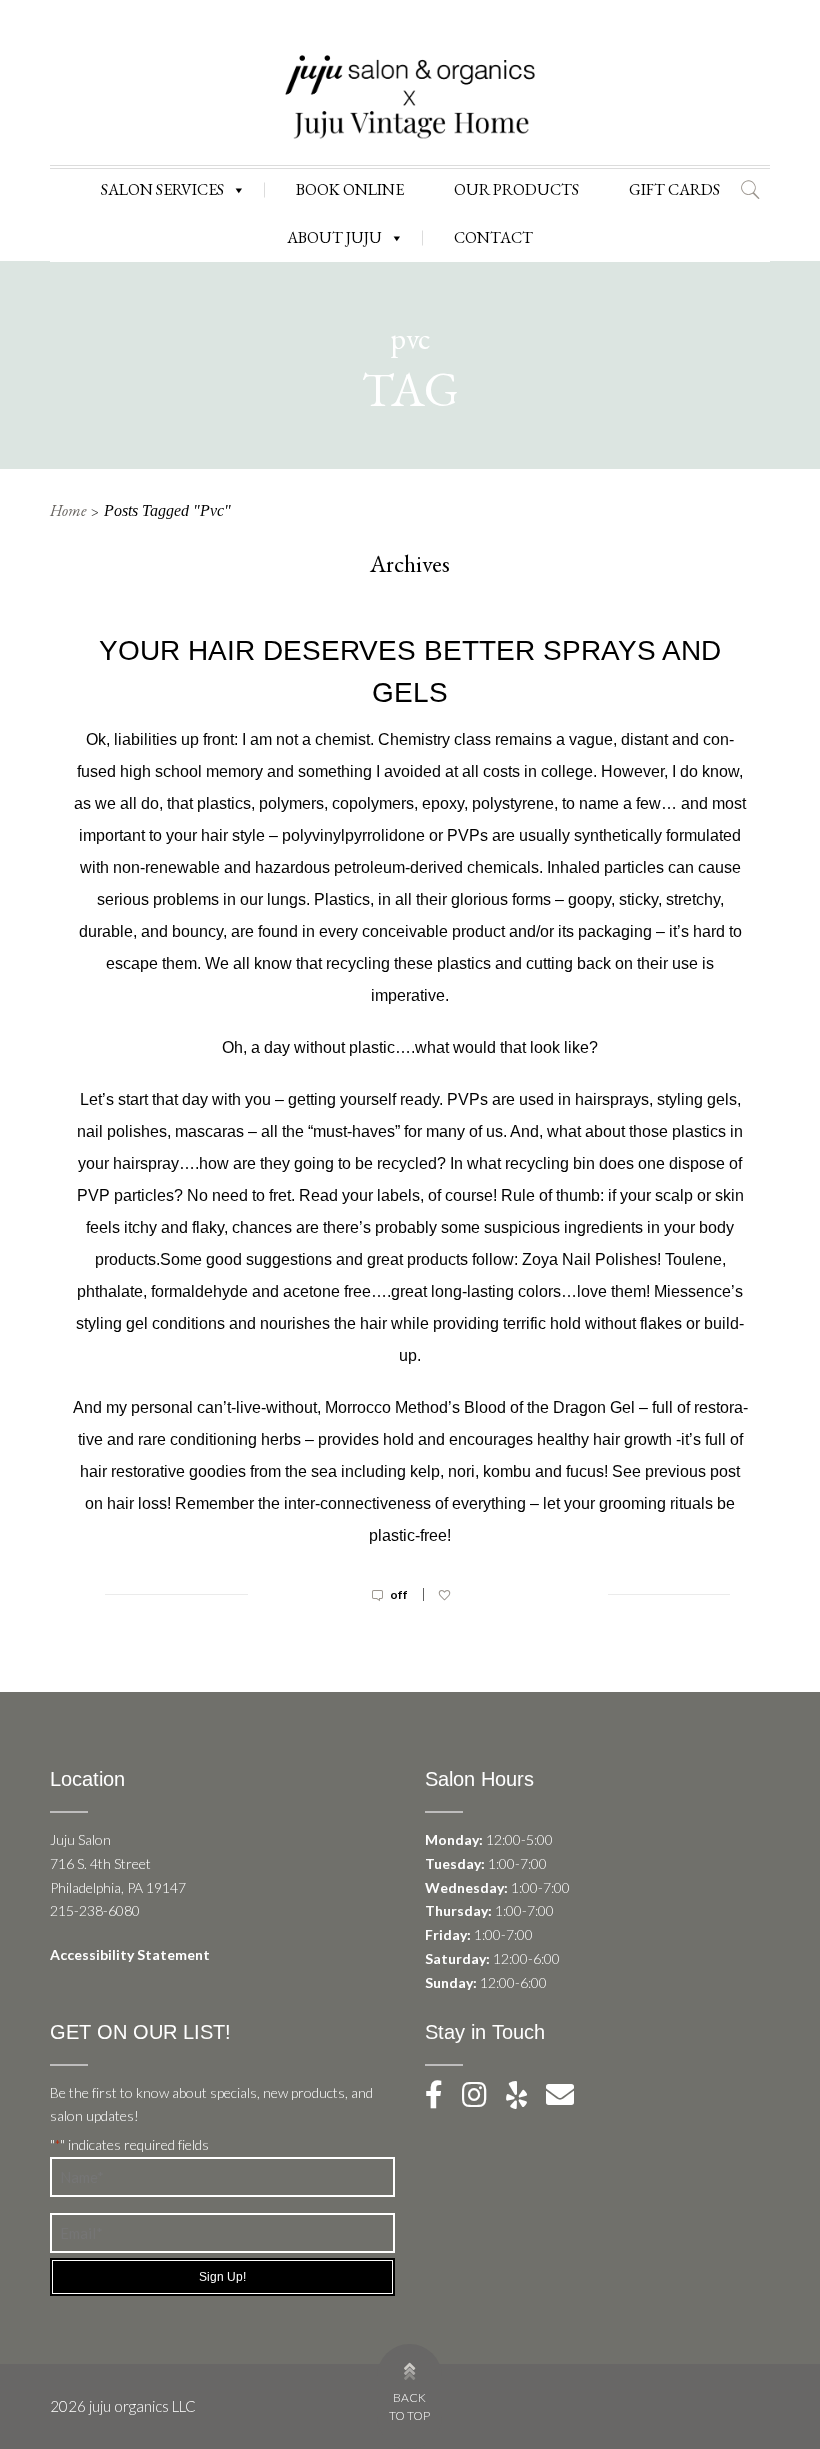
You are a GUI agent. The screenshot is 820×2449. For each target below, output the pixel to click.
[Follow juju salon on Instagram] (482, 2099)
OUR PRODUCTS (516, 189)
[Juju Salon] (410, 95)
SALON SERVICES (162, 189)
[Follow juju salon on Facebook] (442, 2099)
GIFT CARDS (674, 189)
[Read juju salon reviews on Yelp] (526, 2099)
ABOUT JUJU (334, 237)
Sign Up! (222, 2277)
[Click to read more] (409, 1614)
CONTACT (493, 237)
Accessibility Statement (130, 1954)
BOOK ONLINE (350, 189)
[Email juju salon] (568, 2099)
